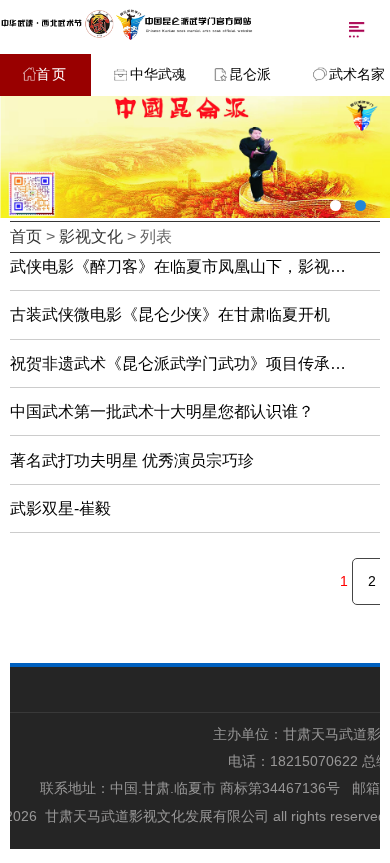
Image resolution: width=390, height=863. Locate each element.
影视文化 (91, 236)
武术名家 (357, 74)
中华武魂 (158, 74)
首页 (52, 74)
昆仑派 (250, 74)
